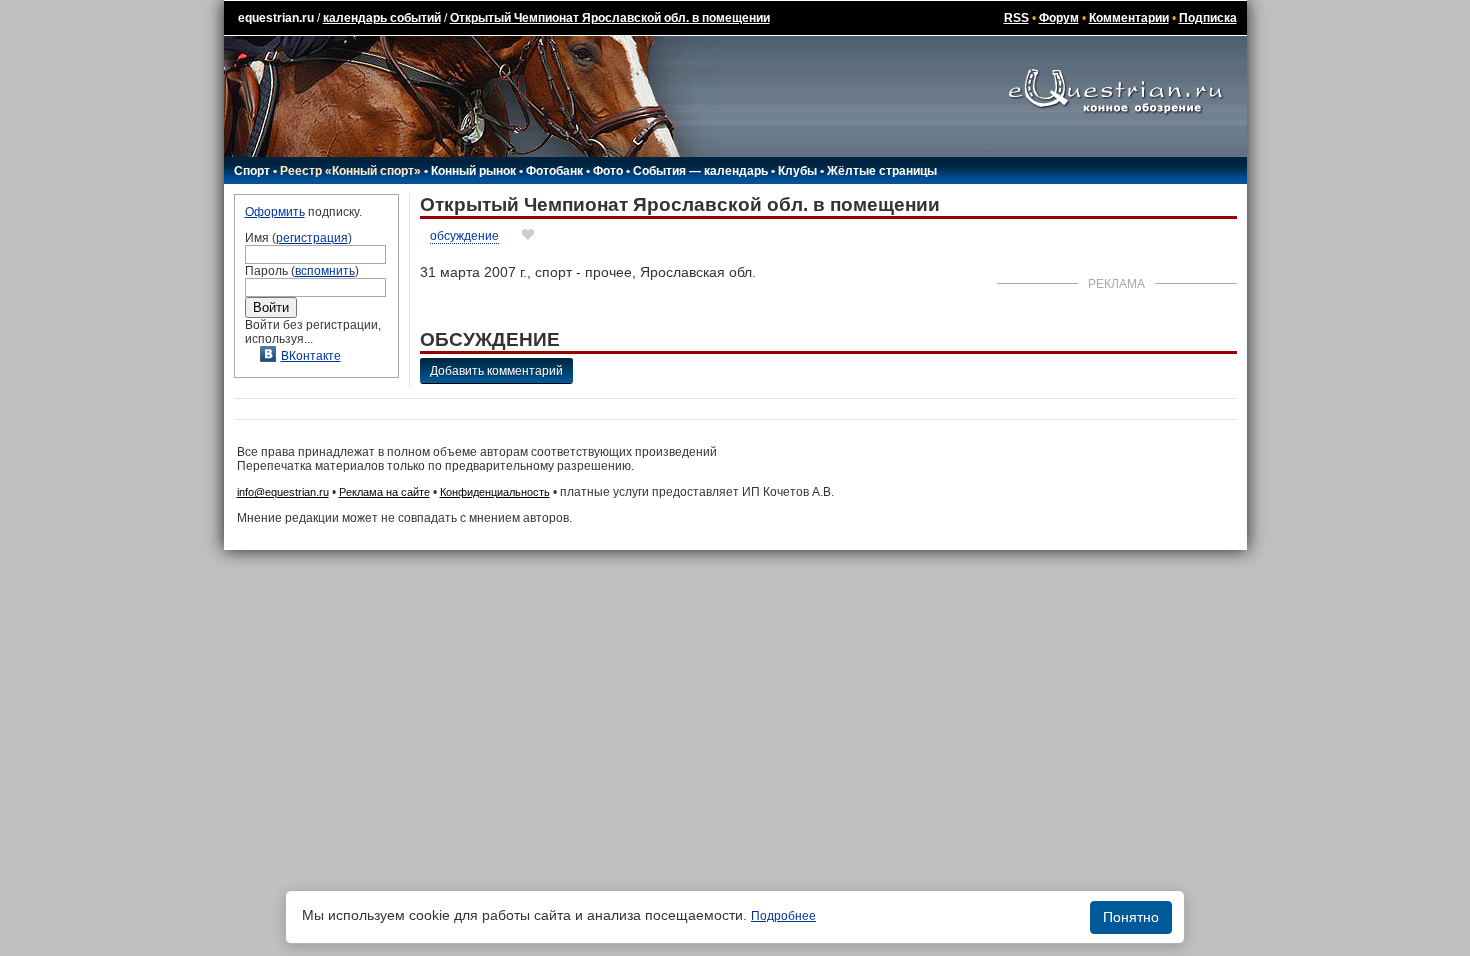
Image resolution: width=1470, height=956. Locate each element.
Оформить (275, 212)
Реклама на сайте (384, 492)
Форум (1059, 18)
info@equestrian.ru (283, 492)
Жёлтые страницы (882, 171)
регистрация (312, 238)
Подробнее (783, 916)
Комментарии (1129, 18)
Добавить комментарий (496, 371)
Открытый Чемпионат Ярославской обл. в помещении (610, 18)
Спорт (252, 171)
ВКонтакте (311, 356)
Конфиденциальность (495, 492)
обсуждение (464, 236)
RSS (1016, 18)
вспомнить (325, 271)
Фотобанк (554, 171)
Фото (608, 171)
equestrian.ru (276, 18)
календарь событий (382, 18)
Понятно (1131, 917)
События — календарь (700, 171)
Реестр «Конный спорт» (350, 171)
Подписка (1208, 18)
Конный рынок (473, 171)
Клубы (797, 171)
